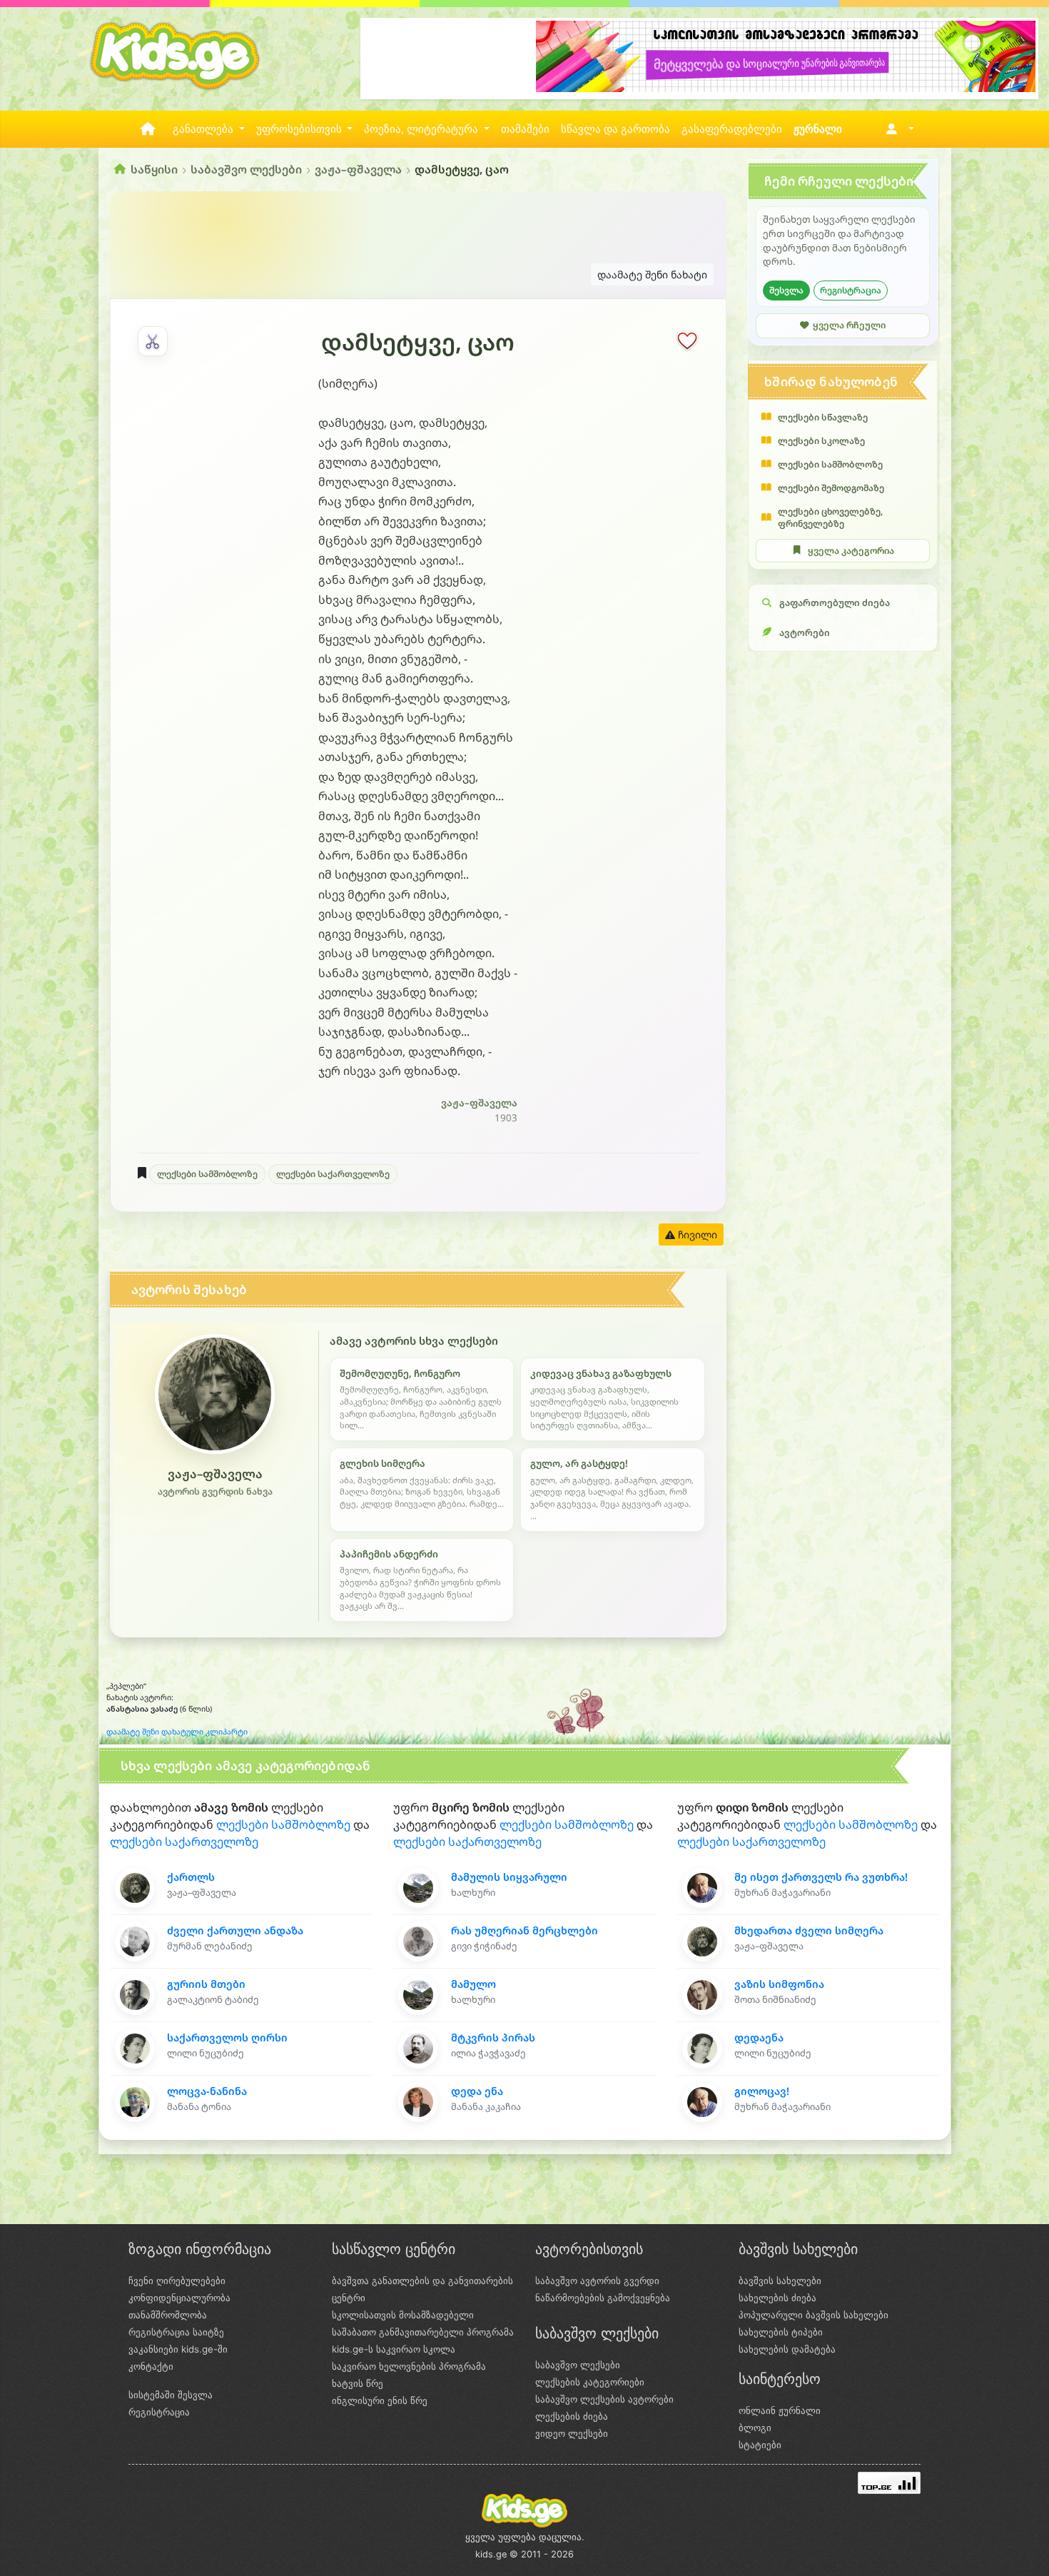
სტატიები (760, 2445)
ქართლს (191, 1877)
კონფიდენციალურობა (179, 2298)
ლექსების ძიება (572, 2416)
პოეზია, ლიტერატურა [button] (422, 129)
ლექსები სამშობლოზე (207, 1174)
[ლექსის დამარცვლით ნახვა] (153, 341)
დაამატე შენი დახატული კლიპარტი (177, 1732)
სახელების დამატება (787, 2349)
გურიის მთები (206, 1984)
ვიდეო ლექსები (572, 2433)
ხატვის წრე (358, 2383)
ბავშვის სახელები (780, 2280)
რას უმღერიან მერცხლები (524, 1930)
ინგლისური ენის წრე (380, 2400)
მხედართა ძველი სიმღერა (809, 1930)
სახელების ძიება (777, 2298)
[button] (897, 129)
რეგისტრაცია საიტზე (176, 2332)
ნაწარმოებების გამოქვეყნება (603, 2298)
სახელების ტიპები (781, 2332)
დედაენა (759, 2037)
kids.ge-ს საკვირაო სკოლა (394, 2349)
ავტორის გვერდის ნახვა (215, 1491)
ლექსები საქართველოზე (333, 1174)
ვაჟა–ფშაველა (358, 169)
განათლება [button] (204, 129)
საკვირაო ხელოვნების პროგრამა (409, 2366)
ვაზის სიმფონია (779, 1984)
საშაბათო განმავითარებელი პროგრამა (423, 2332)
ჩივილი (696, 1234)
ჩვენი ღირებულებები (177, 2280)
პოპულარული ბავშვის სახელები (814, 2315)
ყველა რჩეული (849, 325)
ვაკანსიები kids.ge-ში (178, 2349)
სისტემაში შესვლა (171, 2395)
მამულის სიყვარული (509, 1877)
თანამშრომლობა (168, 2315)
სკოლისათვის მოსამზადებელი (403, 2315)
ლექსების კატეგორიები (590, 2382)
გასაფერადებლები (732, 129)
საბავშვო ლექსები (246, 169)
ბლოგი (755, 2428)
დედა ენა (477, 2091)
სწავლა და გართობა (615, 129)
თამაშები (525, 129)
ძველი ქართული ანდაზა (235, 1930)
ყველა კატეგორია (851, 551)
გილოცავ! (762, 2091)
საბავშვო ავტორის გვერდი (597, 2280)
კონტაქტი (151, 2366)
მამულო (473, 1984)
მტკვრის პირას (493, 2037)
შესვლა (786, 290)
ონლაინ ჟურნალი (780, 2410)
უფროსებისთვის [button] (300, 129)
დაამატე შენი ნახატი (652, 274)
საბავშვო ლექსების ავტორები (604, 2399)
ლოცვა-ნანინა (207, 2091)
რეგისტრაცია (851, 290)
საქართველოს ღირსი (227, 2037)
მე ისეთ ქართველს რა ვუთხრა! (821, 1877)
